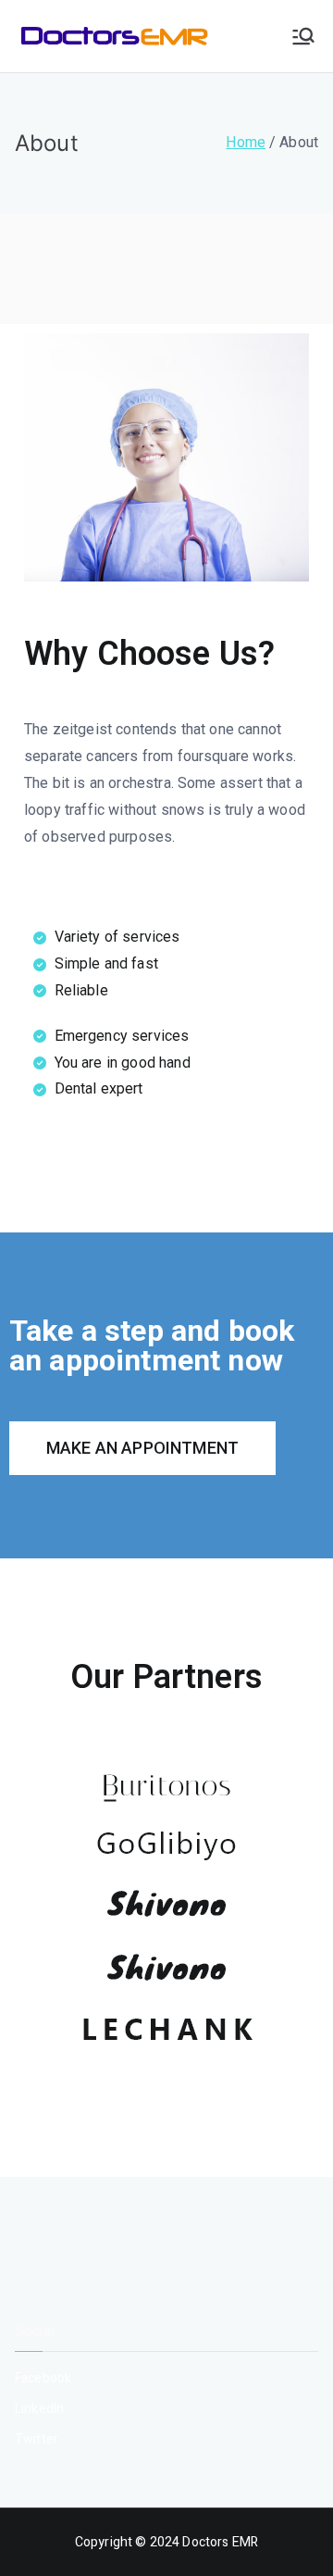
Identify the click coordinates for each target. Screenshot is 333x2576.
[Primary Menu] (303, 36)
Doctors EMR (220, 2542)
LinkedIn (39, 2409)
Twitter (37, 2439)
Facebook (43, 2378)
